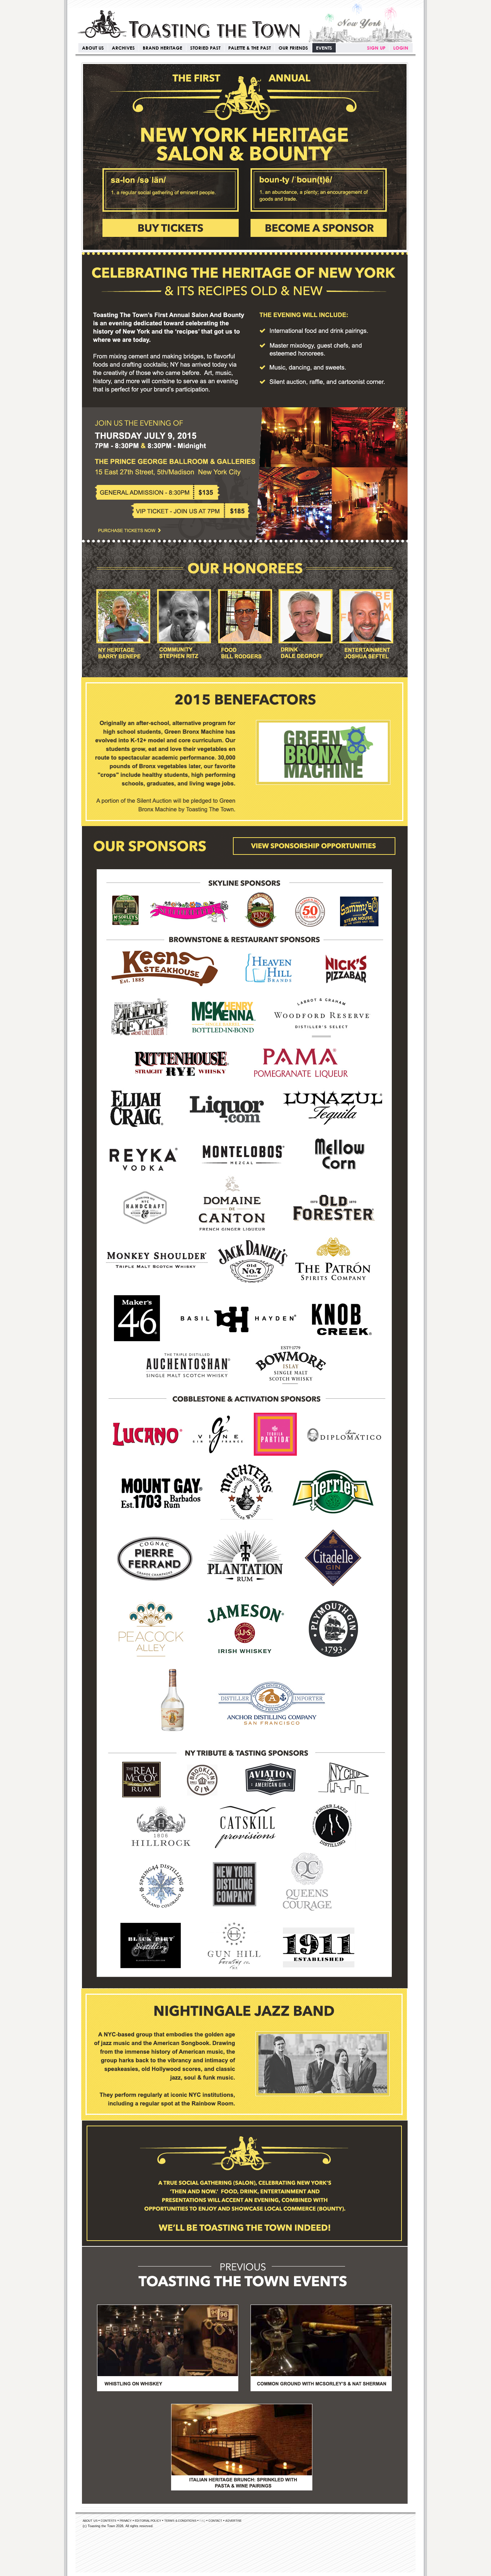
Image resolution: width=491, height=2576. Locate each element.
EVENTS (324, 48)
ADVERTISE (233, 2521)
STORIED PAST (205, 48)
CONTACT (215, 2521)
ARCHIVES (123, 48)
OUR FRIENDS (293, 48)
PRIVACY (126, 2521)
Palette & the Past (249, 48)
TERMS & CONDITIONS (180, 2521)
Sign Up (376, 48)
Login (401, 48)
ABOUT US (93, 48)
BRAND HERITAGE (162, 48)
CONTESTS (109, 2521)
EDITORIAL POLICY (148, 2521)
